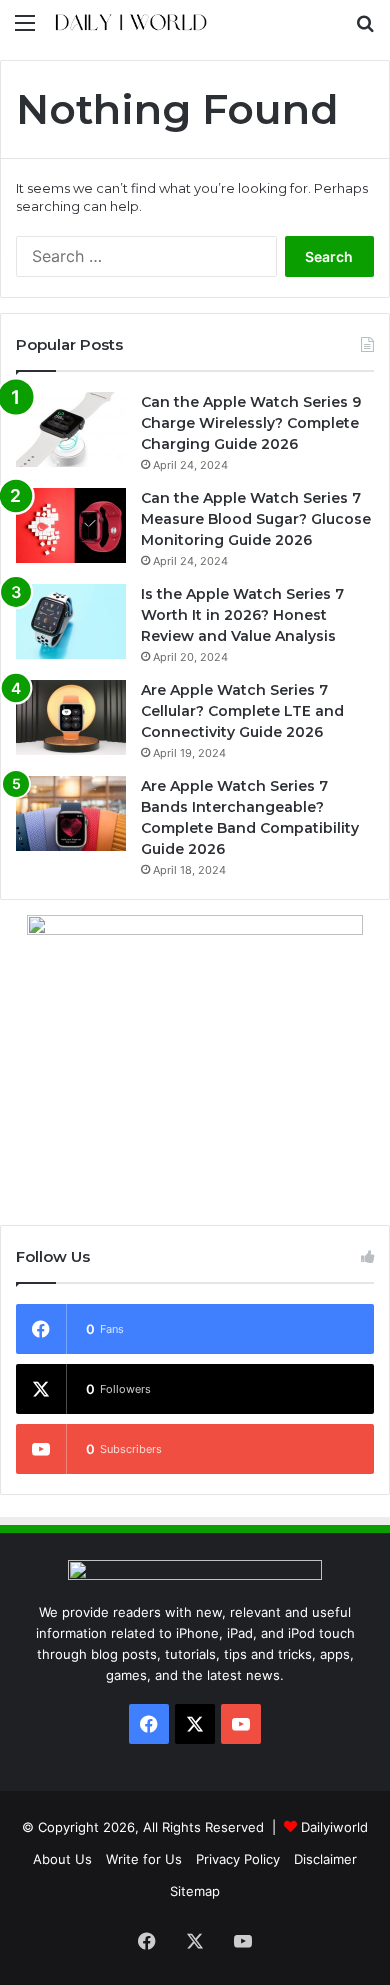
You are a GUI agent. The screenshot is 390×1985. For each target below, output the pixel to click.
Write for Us (144, 1859)
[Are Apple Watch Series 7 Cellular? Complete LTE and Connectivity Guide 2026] (71, 717)
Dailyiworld (334, 1827)
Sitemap (195, 1891)
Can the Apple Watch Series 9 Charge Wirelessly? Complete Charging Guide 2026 (251, 423)
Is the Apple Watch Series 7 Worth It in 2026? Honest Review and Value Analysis (242, 615)
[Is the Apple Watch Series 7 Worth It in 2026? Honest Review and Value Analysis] (71, 621)
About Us (62, 1859)
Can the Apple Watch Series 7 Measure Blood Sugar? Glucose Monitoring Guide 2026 (256, 519)
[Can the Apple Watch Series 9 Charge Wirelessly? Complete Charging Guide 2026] (71, 429)
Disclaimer (325, 1859)
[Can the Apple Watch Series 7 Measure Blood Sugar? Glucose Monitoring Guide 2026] (71, 525)
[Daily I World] (130, 22)
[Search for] (365, 29)
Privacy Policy (238, 1859)
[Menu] (25, 29)
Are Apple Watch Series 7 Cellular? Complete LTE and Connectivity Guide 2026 (242, 711)
